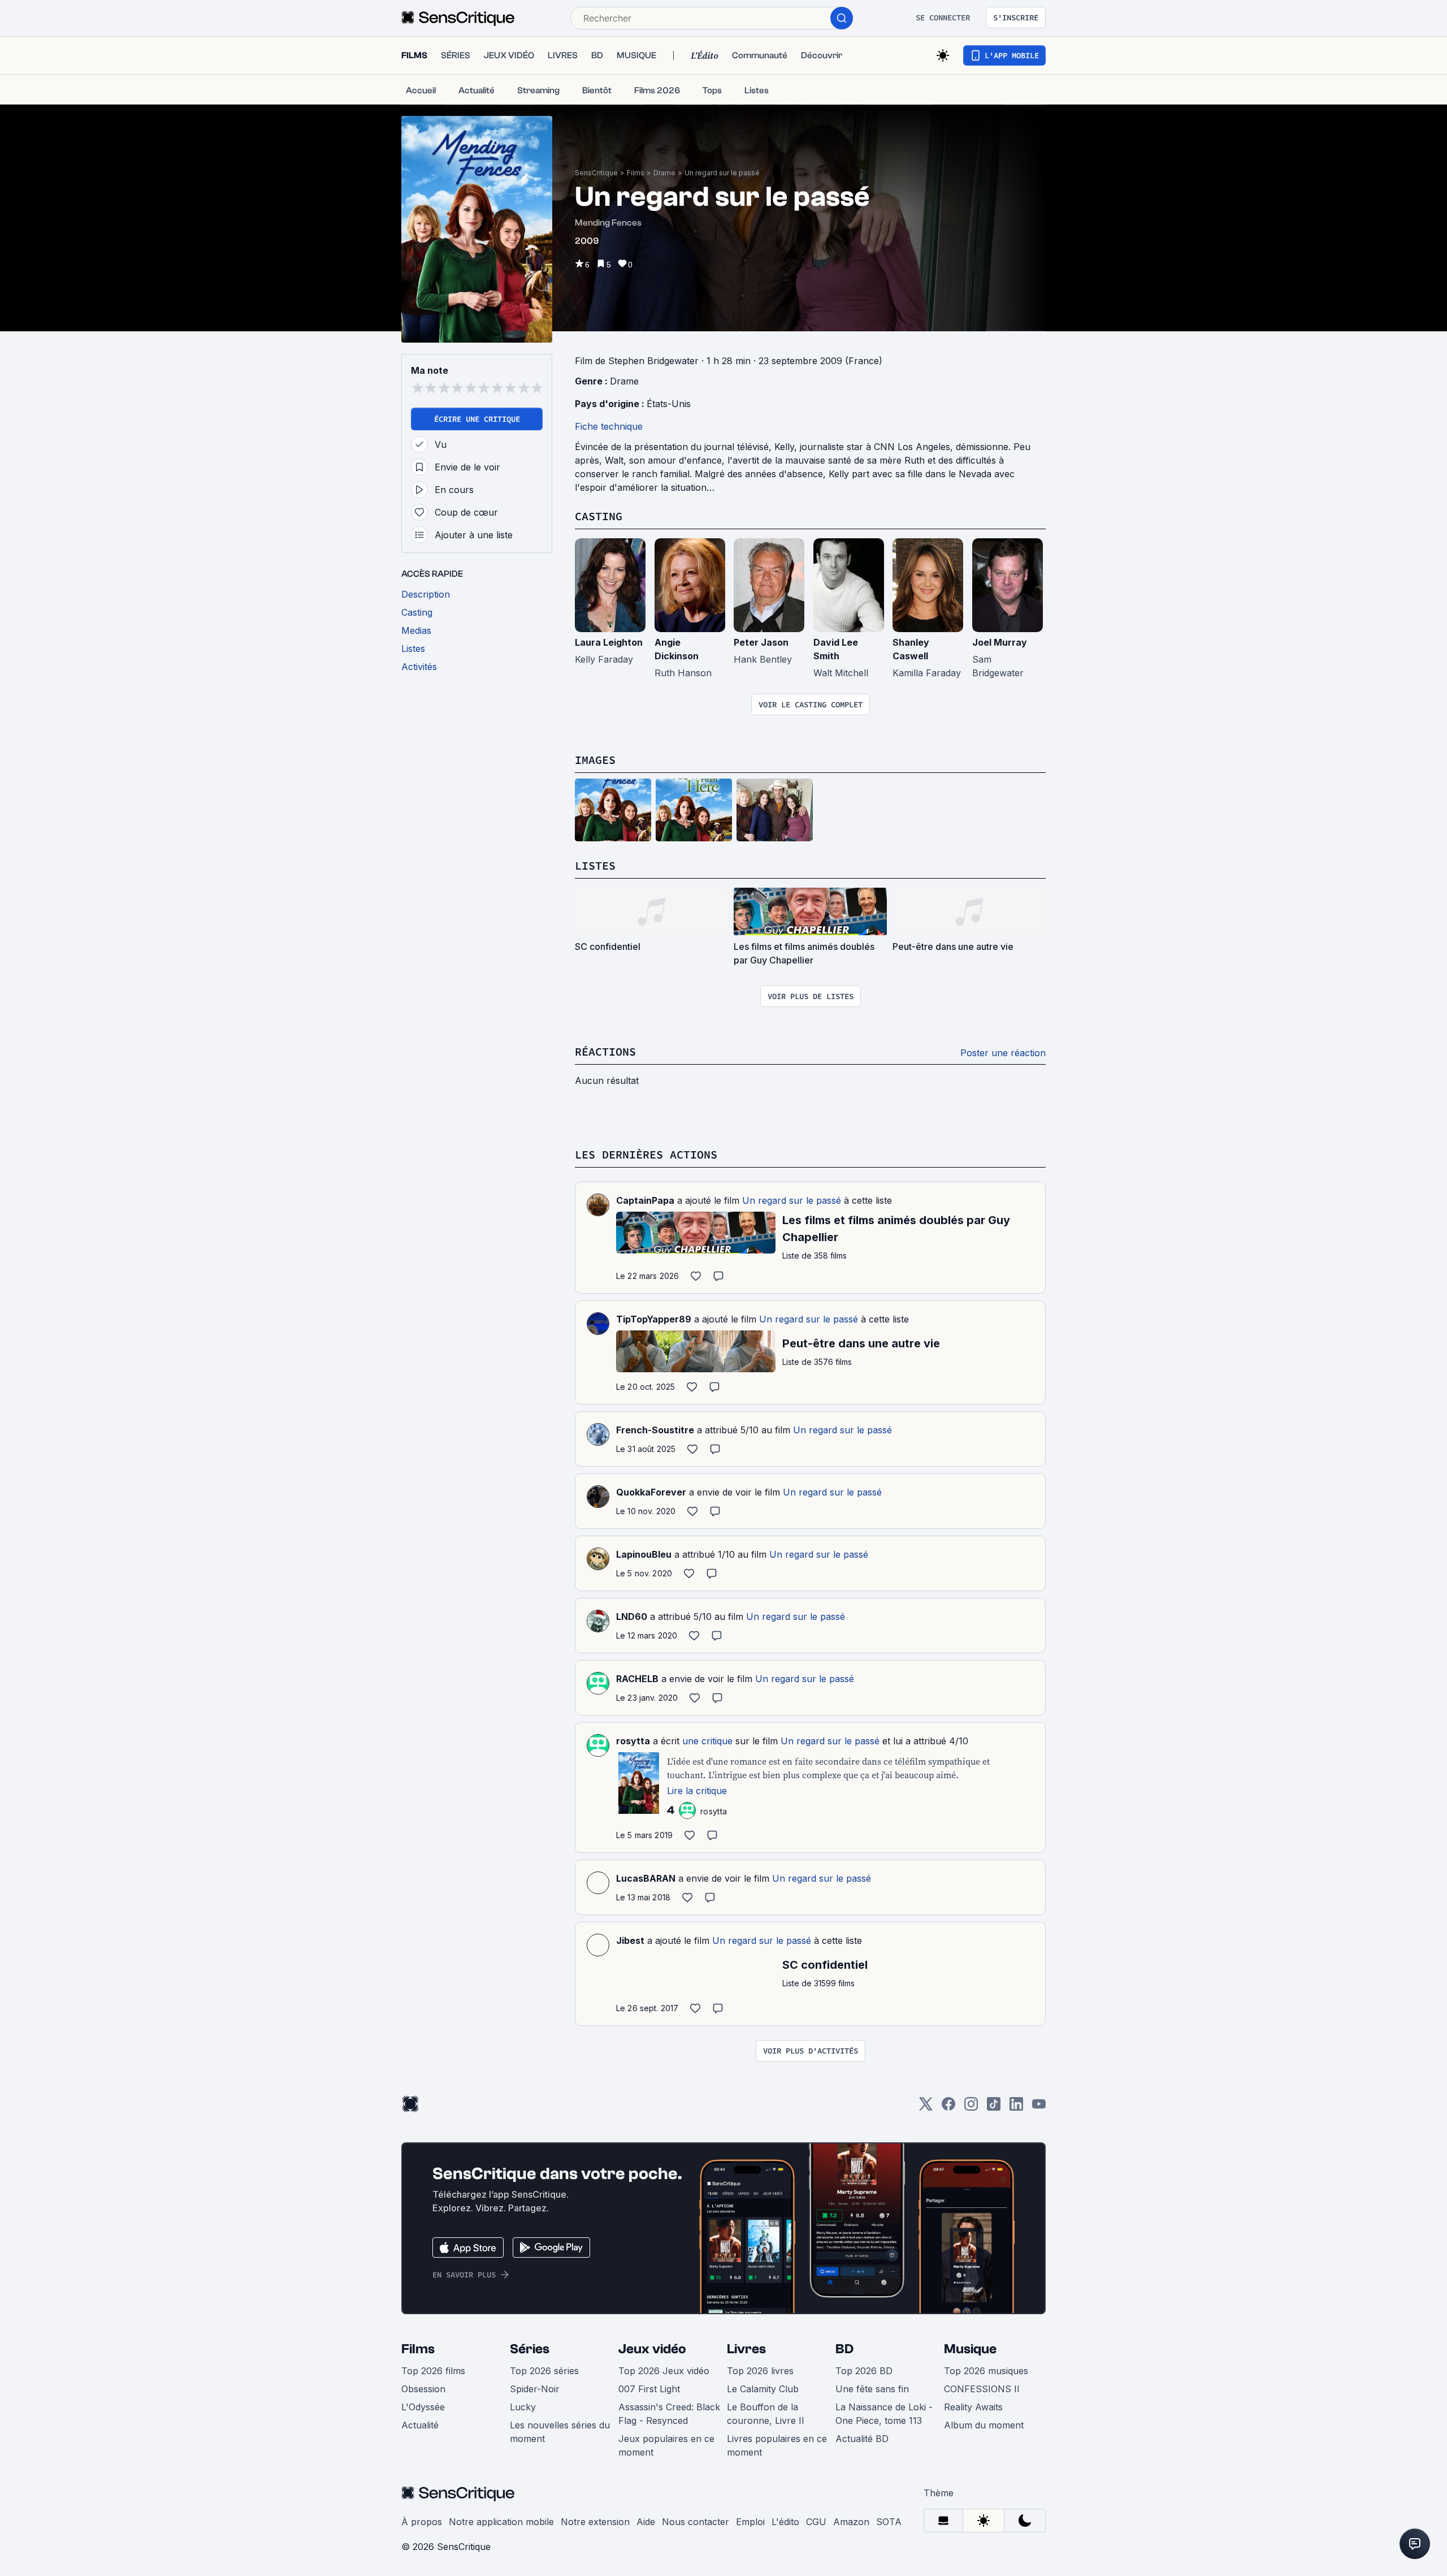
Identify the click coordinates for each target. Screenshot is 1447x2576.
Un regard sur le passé (722, 173)
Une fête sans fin (872, 2389)
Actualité (420, 2425)
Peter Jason (761, 642)
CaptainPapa (645, 1200)
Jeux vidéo (652, 2349)
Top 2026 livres (760, 2371)
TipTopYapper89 (654, 1319)
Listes (595, 865)
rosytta (633, 1741)
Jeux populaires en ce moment (666, 2445)
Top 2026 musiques (986, 2371)
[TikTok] (994, 2108)
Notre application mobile (501, 2522)
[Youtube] (1039, 2108)
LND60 (632, 1617)
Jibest (630, 1940)
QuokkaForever (651, 1492)
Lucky (523, 2407)
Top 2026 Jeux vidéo (664, 2371)
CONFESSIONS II (982, 2389)
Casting (599, 516)
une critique (707, 1741)
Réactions (605, 1051)
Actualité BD (862, 2439)
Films (636, 173)
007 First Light (649, 2389)
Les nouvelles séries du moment (560, 2432)
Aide (646, 2522)
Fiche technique (609, 426)
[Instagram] (971, 2108)
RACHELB (637, 1679)
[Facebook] (948, 2108)
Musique (970, 2349)
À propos (422, 2522)
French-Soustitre (655, 1430)
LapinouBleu (644, 1554)
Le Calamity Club (763, 2389)
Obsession (423, 2389)
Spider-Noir (535, 2389)
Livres (746, 2349)
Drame (664, 173)
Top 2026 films (433, 2371)
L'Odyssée (423, 2407)
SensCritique (596, 173)
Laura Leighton (609, 642)
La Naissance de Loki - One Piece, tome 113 (884, 2414)
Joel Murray (1000, 642)
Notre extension (595, 2522)
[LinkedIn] (1016, 2108)
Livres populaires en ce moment (777, 2445)
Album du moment (984, 2425)
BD (844, 2349)
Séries (530, 2349)
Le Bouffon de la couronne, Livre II (766, 2414)
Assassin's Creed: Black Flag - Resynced (669, 2414)
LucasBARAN (646, 1878)
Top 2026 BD (864, 2371)
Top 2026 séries (544, 2371)
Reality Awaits (973, 2407)
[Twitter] (926, 2108)
